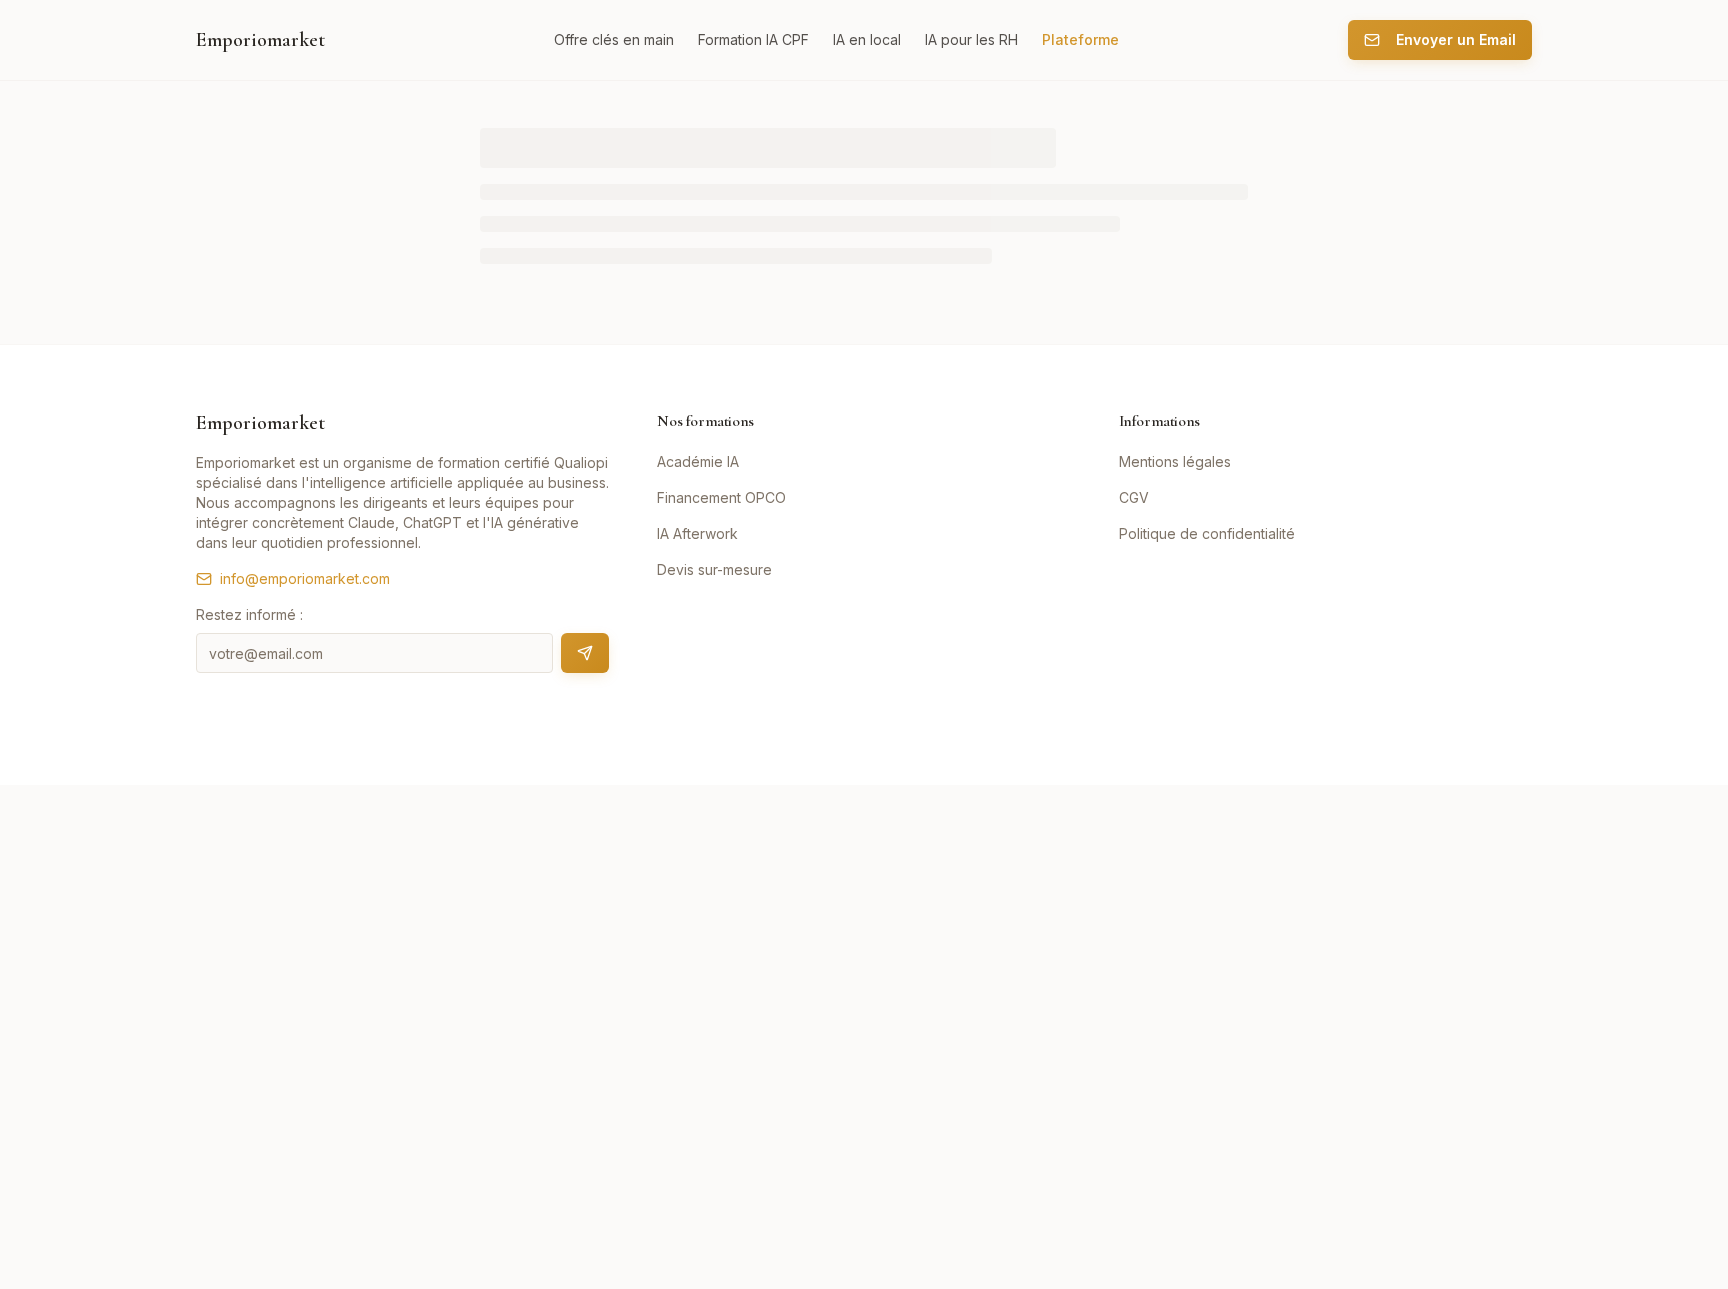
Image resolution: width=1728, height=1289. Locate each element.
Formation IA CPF (753, 39)
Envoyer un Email (1456, 39)
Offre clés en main (614, 39)
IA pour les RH (971, 39)
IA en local (867, 39)
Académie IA (698, 461)
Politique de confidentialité (1207, 533)
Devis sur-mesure (714, 569)
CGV (1134, 497)
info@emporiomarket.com (305, 578)
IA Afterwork (697, 533)
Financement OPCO (721, 497)
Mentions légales (1175, 461)
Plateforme (1080, 39)
